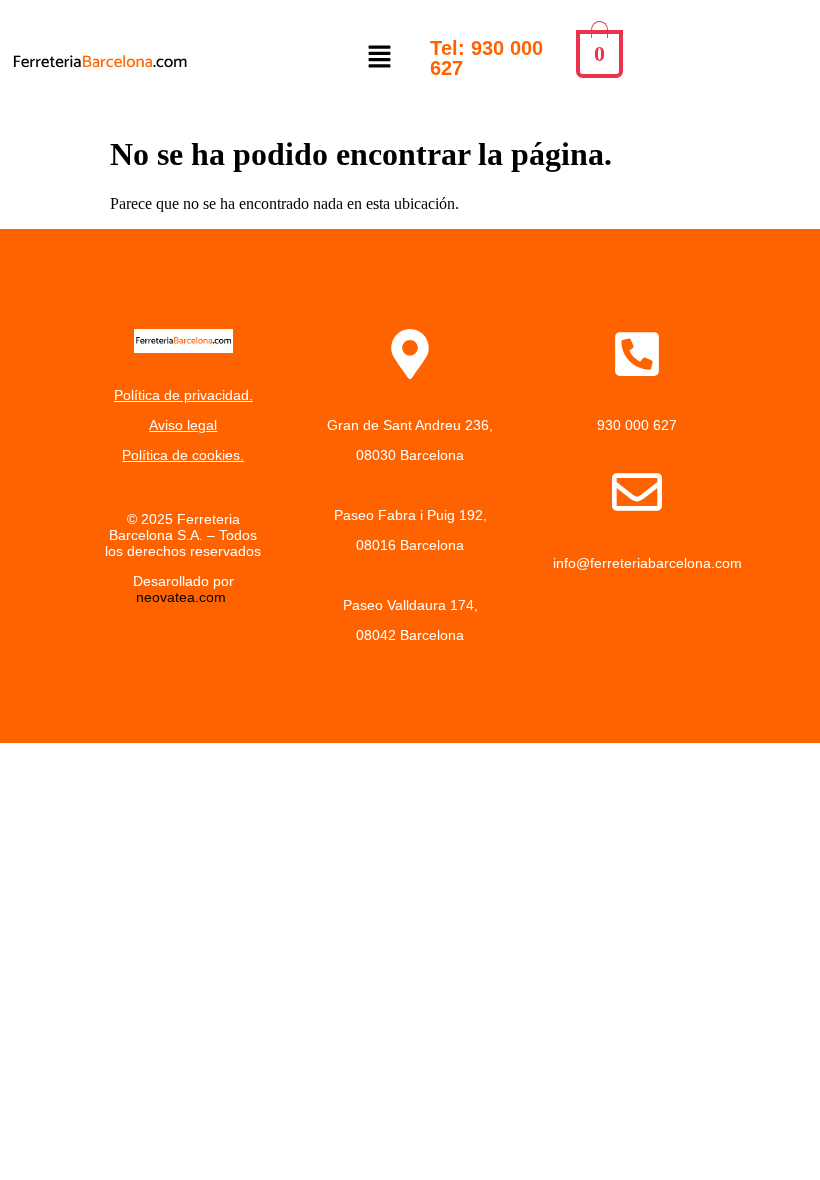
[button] (380, 58)
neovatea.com (183, 597)
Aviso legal (183, 425)
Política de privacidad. (183, 395)
